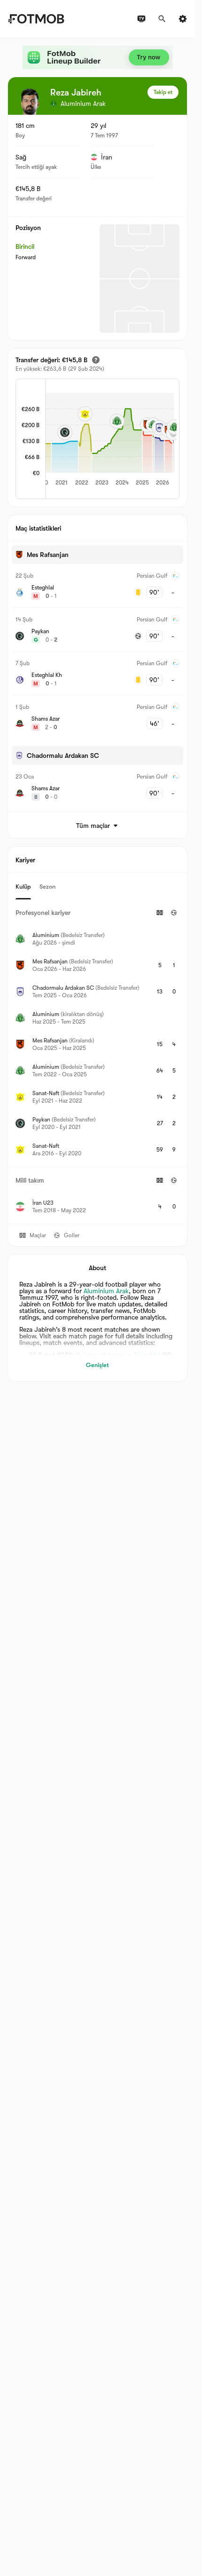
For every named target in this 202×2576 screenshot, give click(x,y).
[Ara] (162, 19)
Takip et (163, 92)
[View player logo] (30, 102)
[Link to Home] (36, 19)
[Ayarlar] (183, 19)
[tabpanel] (97, 1061)
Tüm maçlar (93, 826)
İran (107, 157)
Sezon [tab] (47, 886)
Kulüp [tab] (23, 886)
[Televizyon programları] (141, 19)
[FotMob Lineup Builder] (98, 57)
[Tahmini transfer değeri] (96, 360)
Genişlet (97, 1365)
